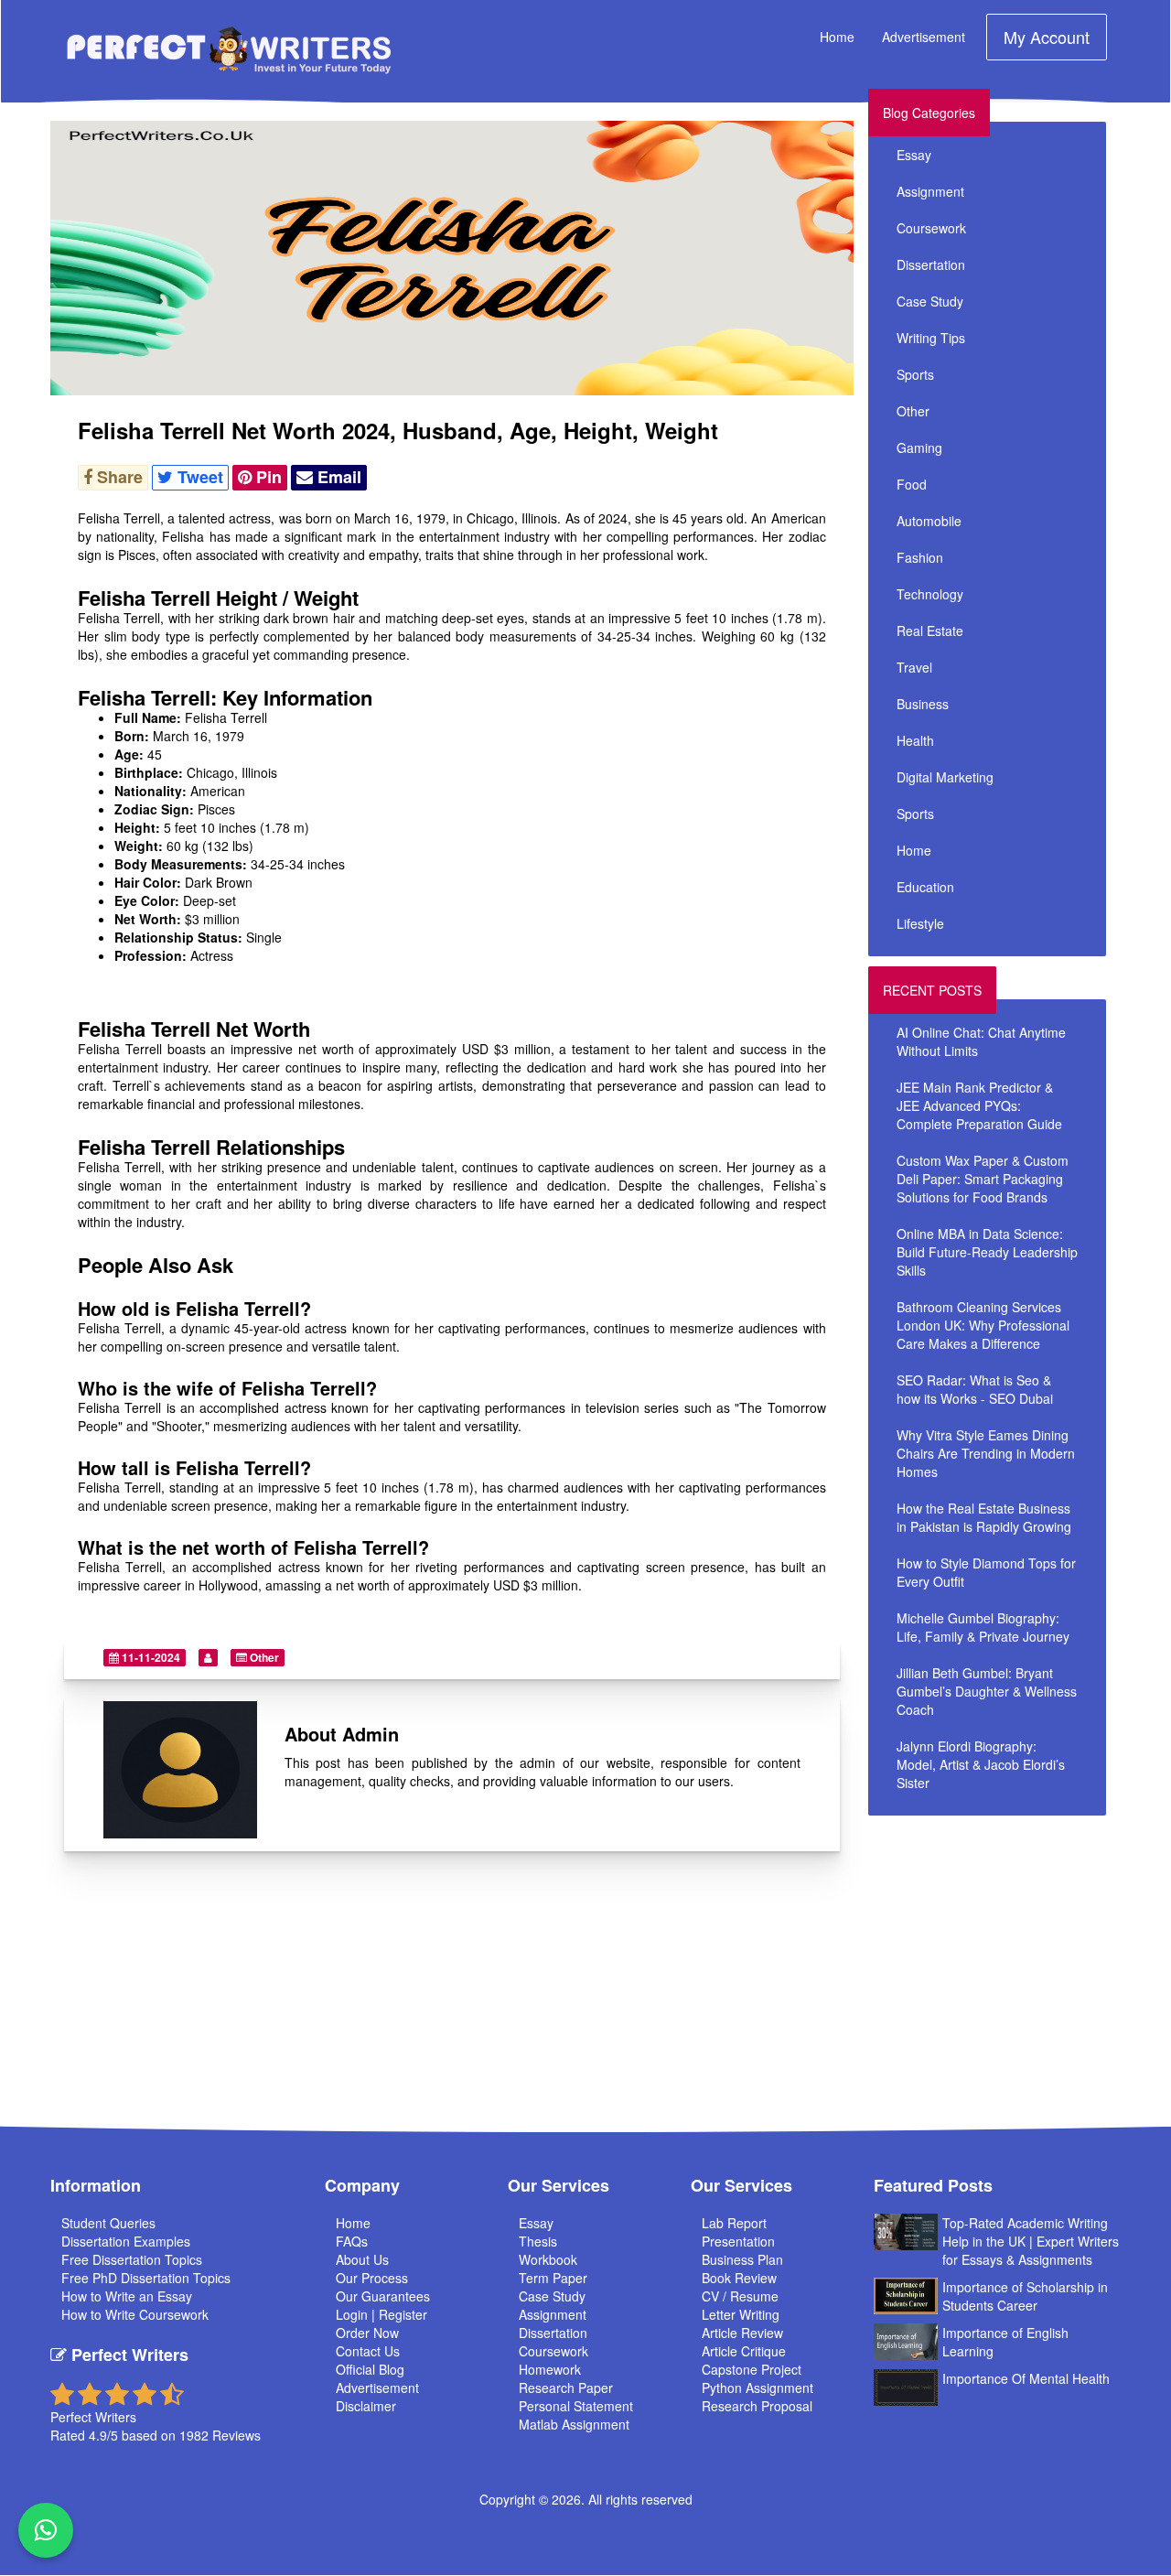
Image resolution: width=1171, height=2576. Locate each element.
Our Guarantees (383, 2296)
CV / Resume (740, 2296)
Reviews (236, 2435)
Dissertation (931, 264)
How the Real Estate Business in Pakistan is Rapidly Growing (984, 1517)
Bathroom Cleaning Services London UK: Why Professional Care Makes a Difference (983, 1325)
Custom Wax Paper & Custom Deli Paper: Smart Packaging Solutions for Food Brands (983, 1179)
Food (912, 484)
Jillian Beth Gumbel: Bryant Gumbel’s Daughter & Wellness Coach (987, 1691)
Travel (914, 667)
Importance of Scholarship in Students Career (1025, 2296)
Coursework (931, 228)
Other (263, 1657)
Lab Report (734, 2223)
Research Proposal (757, 2406)
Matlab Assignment (574, 2424)
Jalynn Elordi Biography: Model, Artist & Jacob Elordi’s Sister (981, 1764)
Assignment (930, 191)
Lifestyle (920, 923)
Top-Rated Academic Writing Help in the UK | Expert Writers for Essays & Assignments (1031, 2241)
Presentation (738, 2241)
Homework (550, 2369)
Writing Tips (931, 338)
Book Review (739, 2278)
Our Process (372, 2278)
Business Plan (742, 2259)
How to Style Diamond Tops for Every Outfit (986, 1572)
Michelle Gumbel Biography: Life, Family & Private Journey (983, 1627)
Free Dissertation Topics (132, 2259)
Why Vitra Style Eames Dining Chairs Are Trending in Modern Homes (986, 1453)
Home (837, 37)
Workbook (548, 2259)
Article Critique (744, 2351)
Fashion (920, 557)
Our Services (559, 2185)
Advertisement (924, 37)
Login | (357, 2314)
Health (915, 740)
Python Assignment (757, 2387)
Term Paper (553, 2278)
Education (925, 887)
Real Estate (930, 631)
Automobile (929, 521)
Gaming (919, 447)
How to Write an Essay (127, 2296)
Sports (915, 374)
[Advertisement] (1019, 1954)
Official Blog (370, 2369)
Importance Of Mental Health (1026, 2378)
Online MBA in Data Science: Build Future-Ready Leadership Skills (987, 1252)
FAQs (352, 2241)
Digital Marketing (945, 777)
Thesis (538, 2241)
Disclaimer (366, 2406)
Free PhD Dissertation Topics (146, 2278)
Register (403, 2314)
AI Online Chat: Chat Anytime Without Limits (981, 1041)
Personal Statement (576, 2406)
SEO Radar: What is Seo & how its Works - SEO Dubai (975, 1389)
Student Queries (108, 2223)
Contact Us (368, 2351)
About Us (362, 2259)
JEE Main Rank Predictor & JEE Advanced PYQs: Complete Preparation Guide (979, 1105)
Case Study (930, 301)
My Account (1047, 37)
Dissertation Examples (126, 2241)
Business (923, 704)
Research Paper (566, 2387)
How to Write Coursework (135, 2314)
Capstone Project (752, 2369)
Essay (914, 155)
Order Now (367, 2333)
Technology (930, 594)
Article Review (742, 2333)
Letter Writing (741, 2314)
